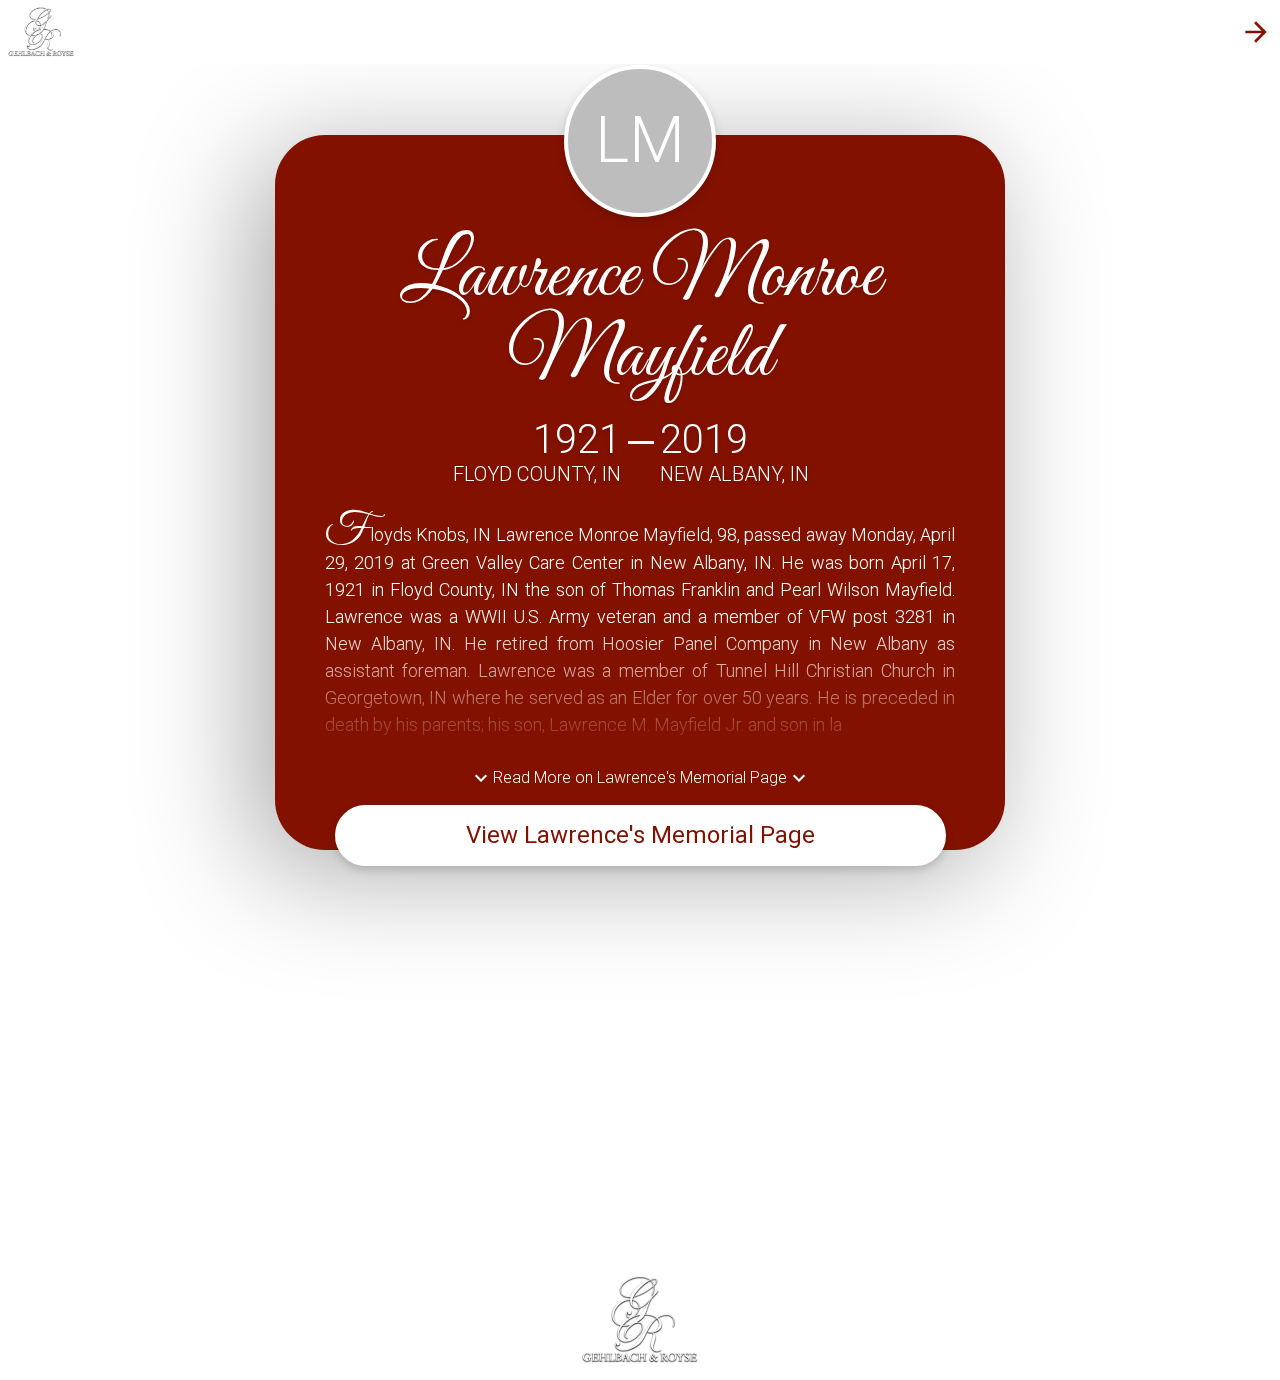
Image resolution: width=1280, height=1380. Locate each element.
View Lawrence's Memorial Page (640, 835)
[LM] (640, 209)
